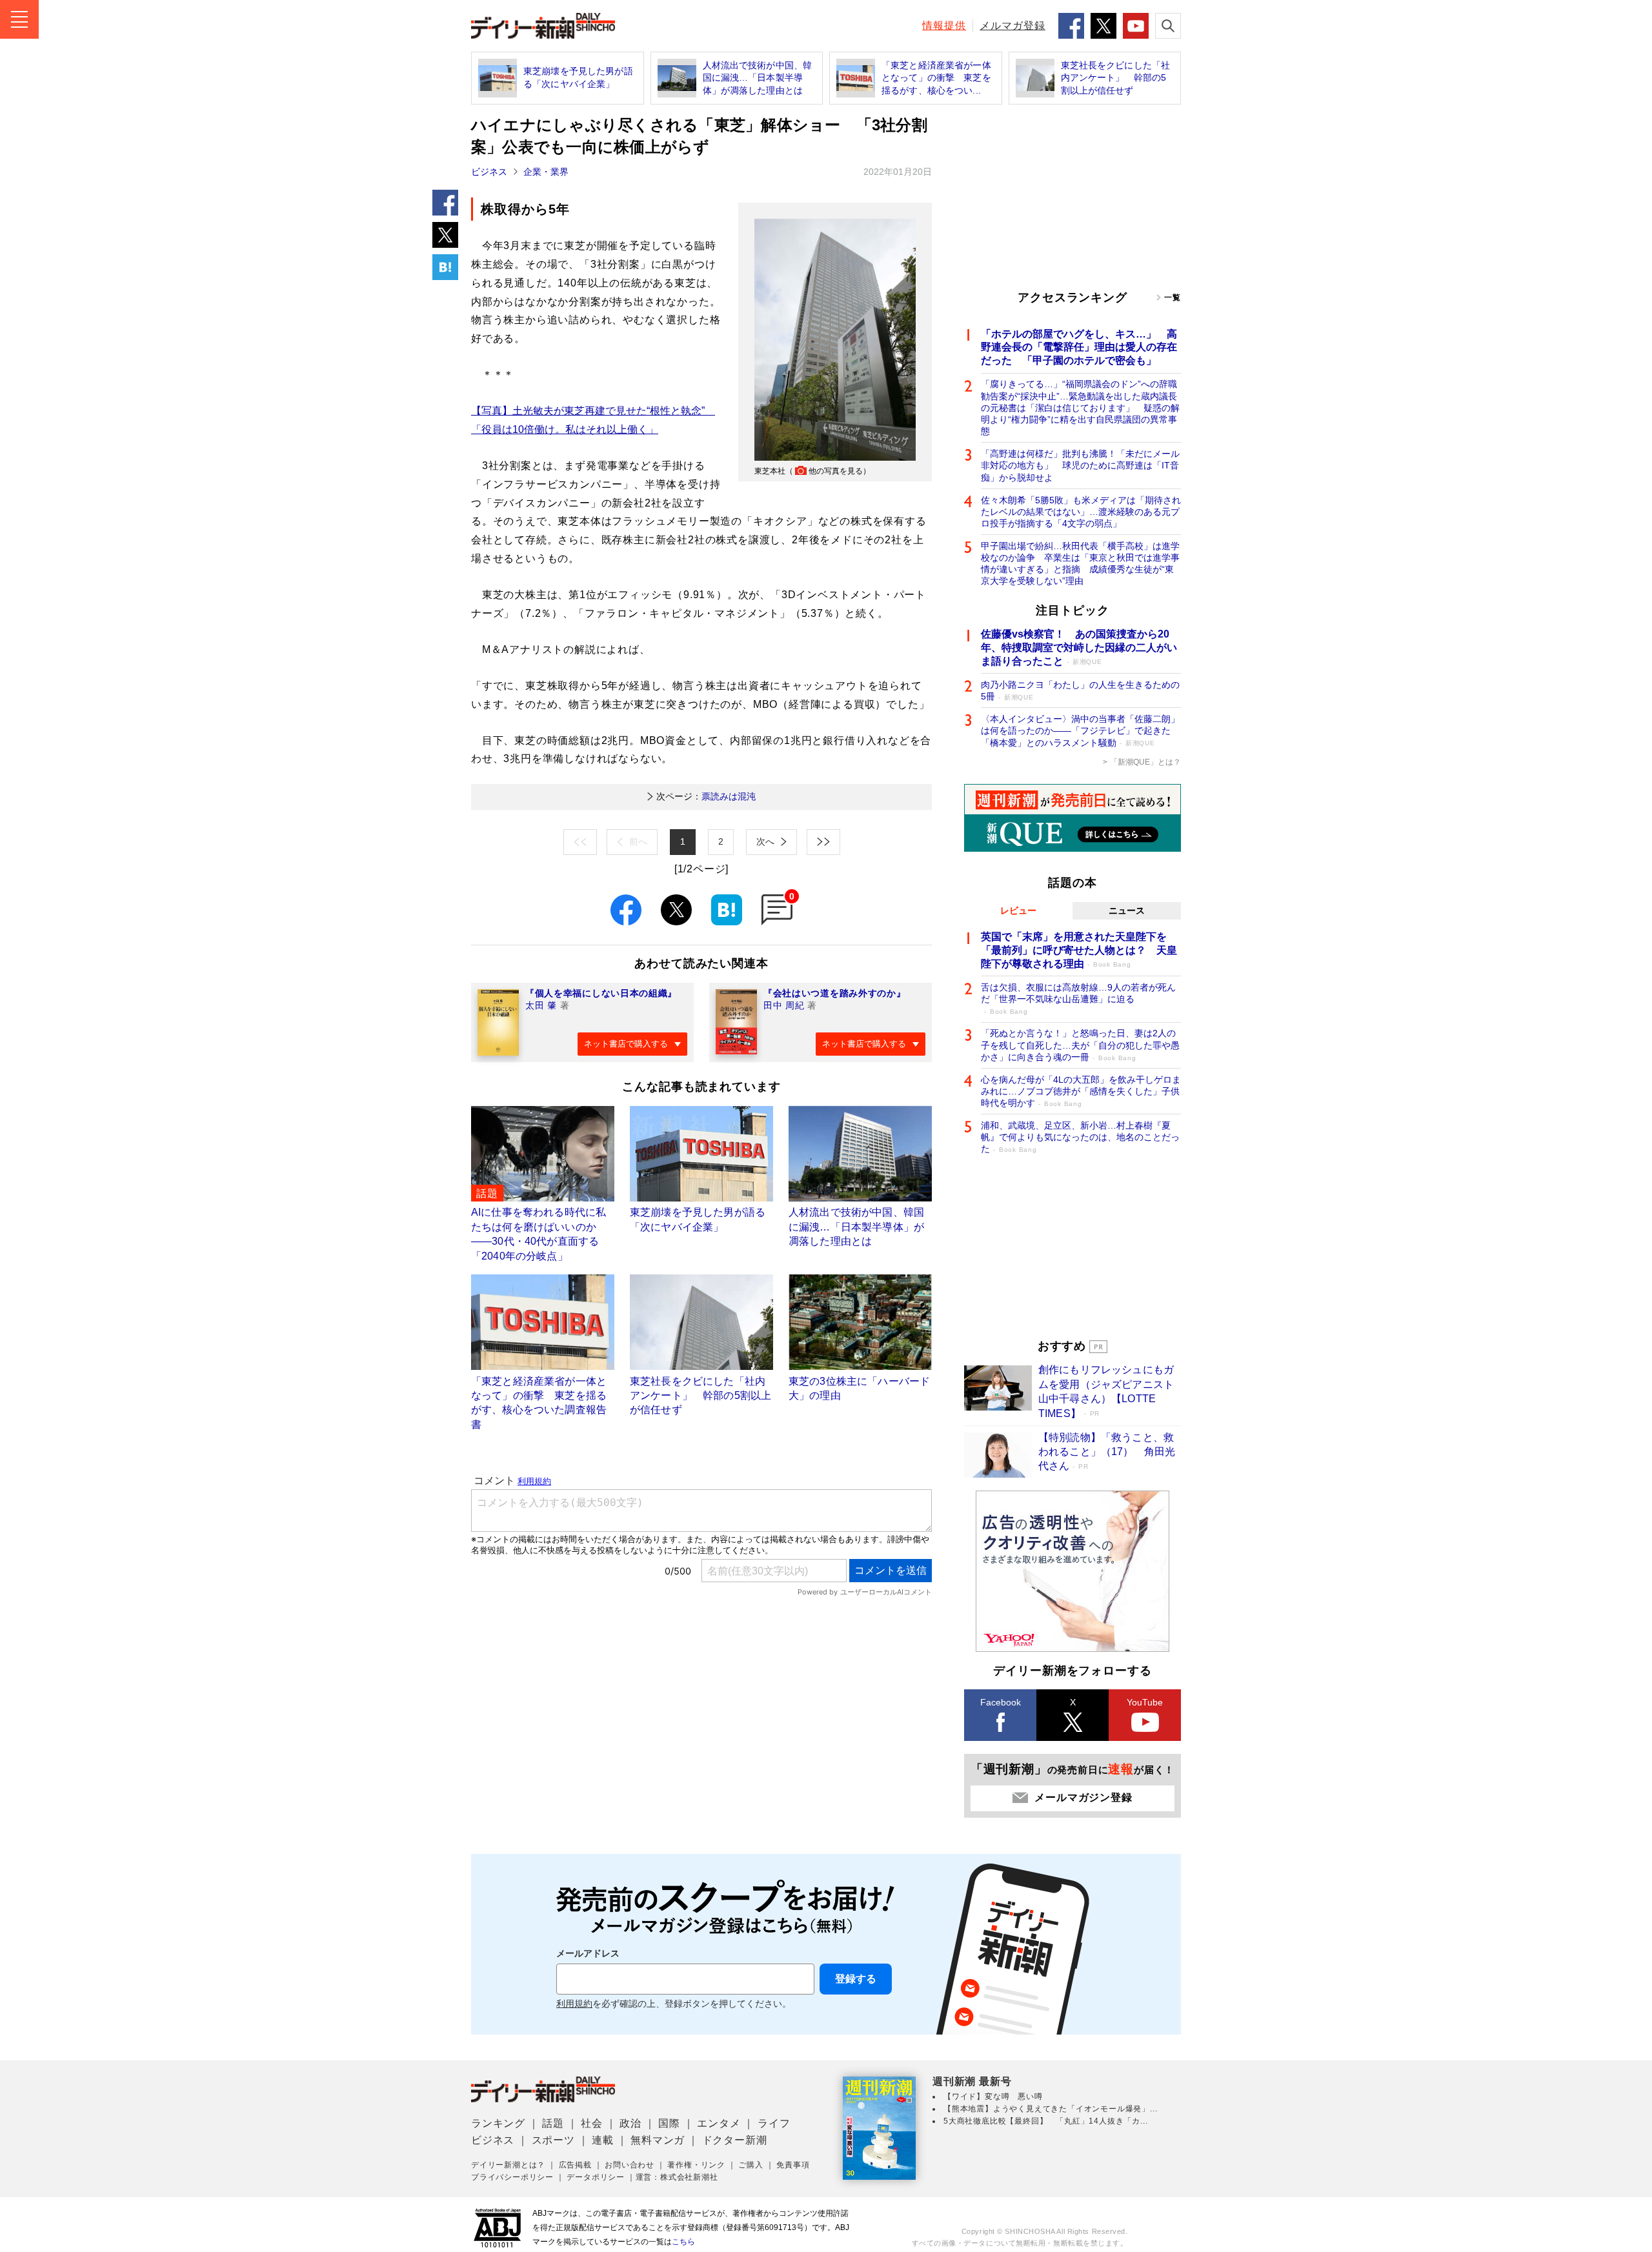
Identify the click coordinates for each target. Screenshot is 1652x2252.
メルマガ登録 (1012, 25)
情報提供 (944, 25)
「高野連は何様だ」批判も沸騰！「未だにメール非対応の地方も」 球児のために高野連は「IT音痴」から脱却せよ (1080, 465)
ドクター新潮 (735, 2140)
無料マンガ (658, 2140)
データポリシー (596, 2177)
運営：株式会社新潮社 (677, 2177)
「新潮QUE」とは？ (1145, 762)
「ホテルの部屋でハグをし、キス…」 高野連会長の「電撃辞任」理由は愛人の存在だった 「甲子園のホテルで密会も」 (1079, 347)
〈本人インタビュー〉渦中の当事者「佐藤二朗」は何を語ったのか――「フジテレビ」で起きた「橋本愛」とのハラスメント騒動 (1080, 730)
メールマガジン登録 (1083, 1797)
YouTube (1145, 1702)
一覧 (1173, 297)
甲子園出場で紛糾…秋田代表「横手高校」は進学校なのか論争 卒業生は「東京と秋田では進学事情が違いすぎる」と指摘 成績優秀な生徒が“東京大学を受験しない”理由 (1080, 564)
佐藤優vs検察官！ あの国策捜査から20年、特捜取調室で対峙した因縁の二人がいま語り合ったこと (1079, 648)
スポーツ (553, 2140)
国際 (669, 2123)
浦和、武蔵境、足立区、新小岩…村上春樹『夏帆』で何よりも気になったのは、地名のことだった (1080, 1137)
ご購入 (750, 2165)
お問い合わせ (630, 2165)
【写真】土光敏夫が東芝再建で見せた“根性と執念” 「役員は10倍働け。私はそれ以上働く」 (593, 420)
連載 (603, 2140)
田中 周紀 (784, 1005)
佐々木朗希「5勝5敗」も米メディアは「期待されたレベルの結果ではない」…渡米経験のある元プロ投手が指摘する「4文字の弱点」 (1081, 512)
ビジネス (489, 172)
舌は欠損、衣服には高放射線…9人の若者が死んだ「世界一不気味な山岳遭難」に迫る (1078, 999)
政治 (630, 2123)
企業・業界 (546, 172)
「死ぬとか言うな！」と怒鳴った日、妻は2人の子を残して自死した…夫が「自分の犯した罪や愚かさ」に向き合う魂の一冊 (1080, 1045)
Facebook (1001, 1702)
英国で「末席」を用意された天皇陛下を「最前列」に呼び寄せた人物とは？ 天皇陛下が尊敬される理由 (1079, 950)
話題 (553, 2123)
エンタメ (719, 2123)
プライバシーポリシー (512, 2177)
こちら (683, 2242)
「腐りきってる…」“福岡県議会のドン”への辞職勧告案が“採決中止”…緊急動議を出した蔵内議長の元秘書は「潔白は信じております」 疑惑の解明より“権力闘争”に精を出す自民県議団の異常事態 (1080, 407)
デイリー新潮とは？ (508, 2165)
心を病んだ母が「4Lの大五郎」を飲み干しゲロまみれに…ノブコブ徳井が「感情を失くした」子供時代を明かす (1081, 1091)
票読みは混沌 (706, 796)
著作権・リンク (696, 2165)
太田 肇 (541, 1005)
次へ (765, 841)
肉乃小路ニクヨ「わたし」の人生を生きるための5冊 (1080, 690)
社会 (592, 2123)
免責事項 (793, 2165)
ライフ (774, 2123)
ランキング (498, 2123)
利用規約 (574, 2004)
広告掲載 (575, 2165)
